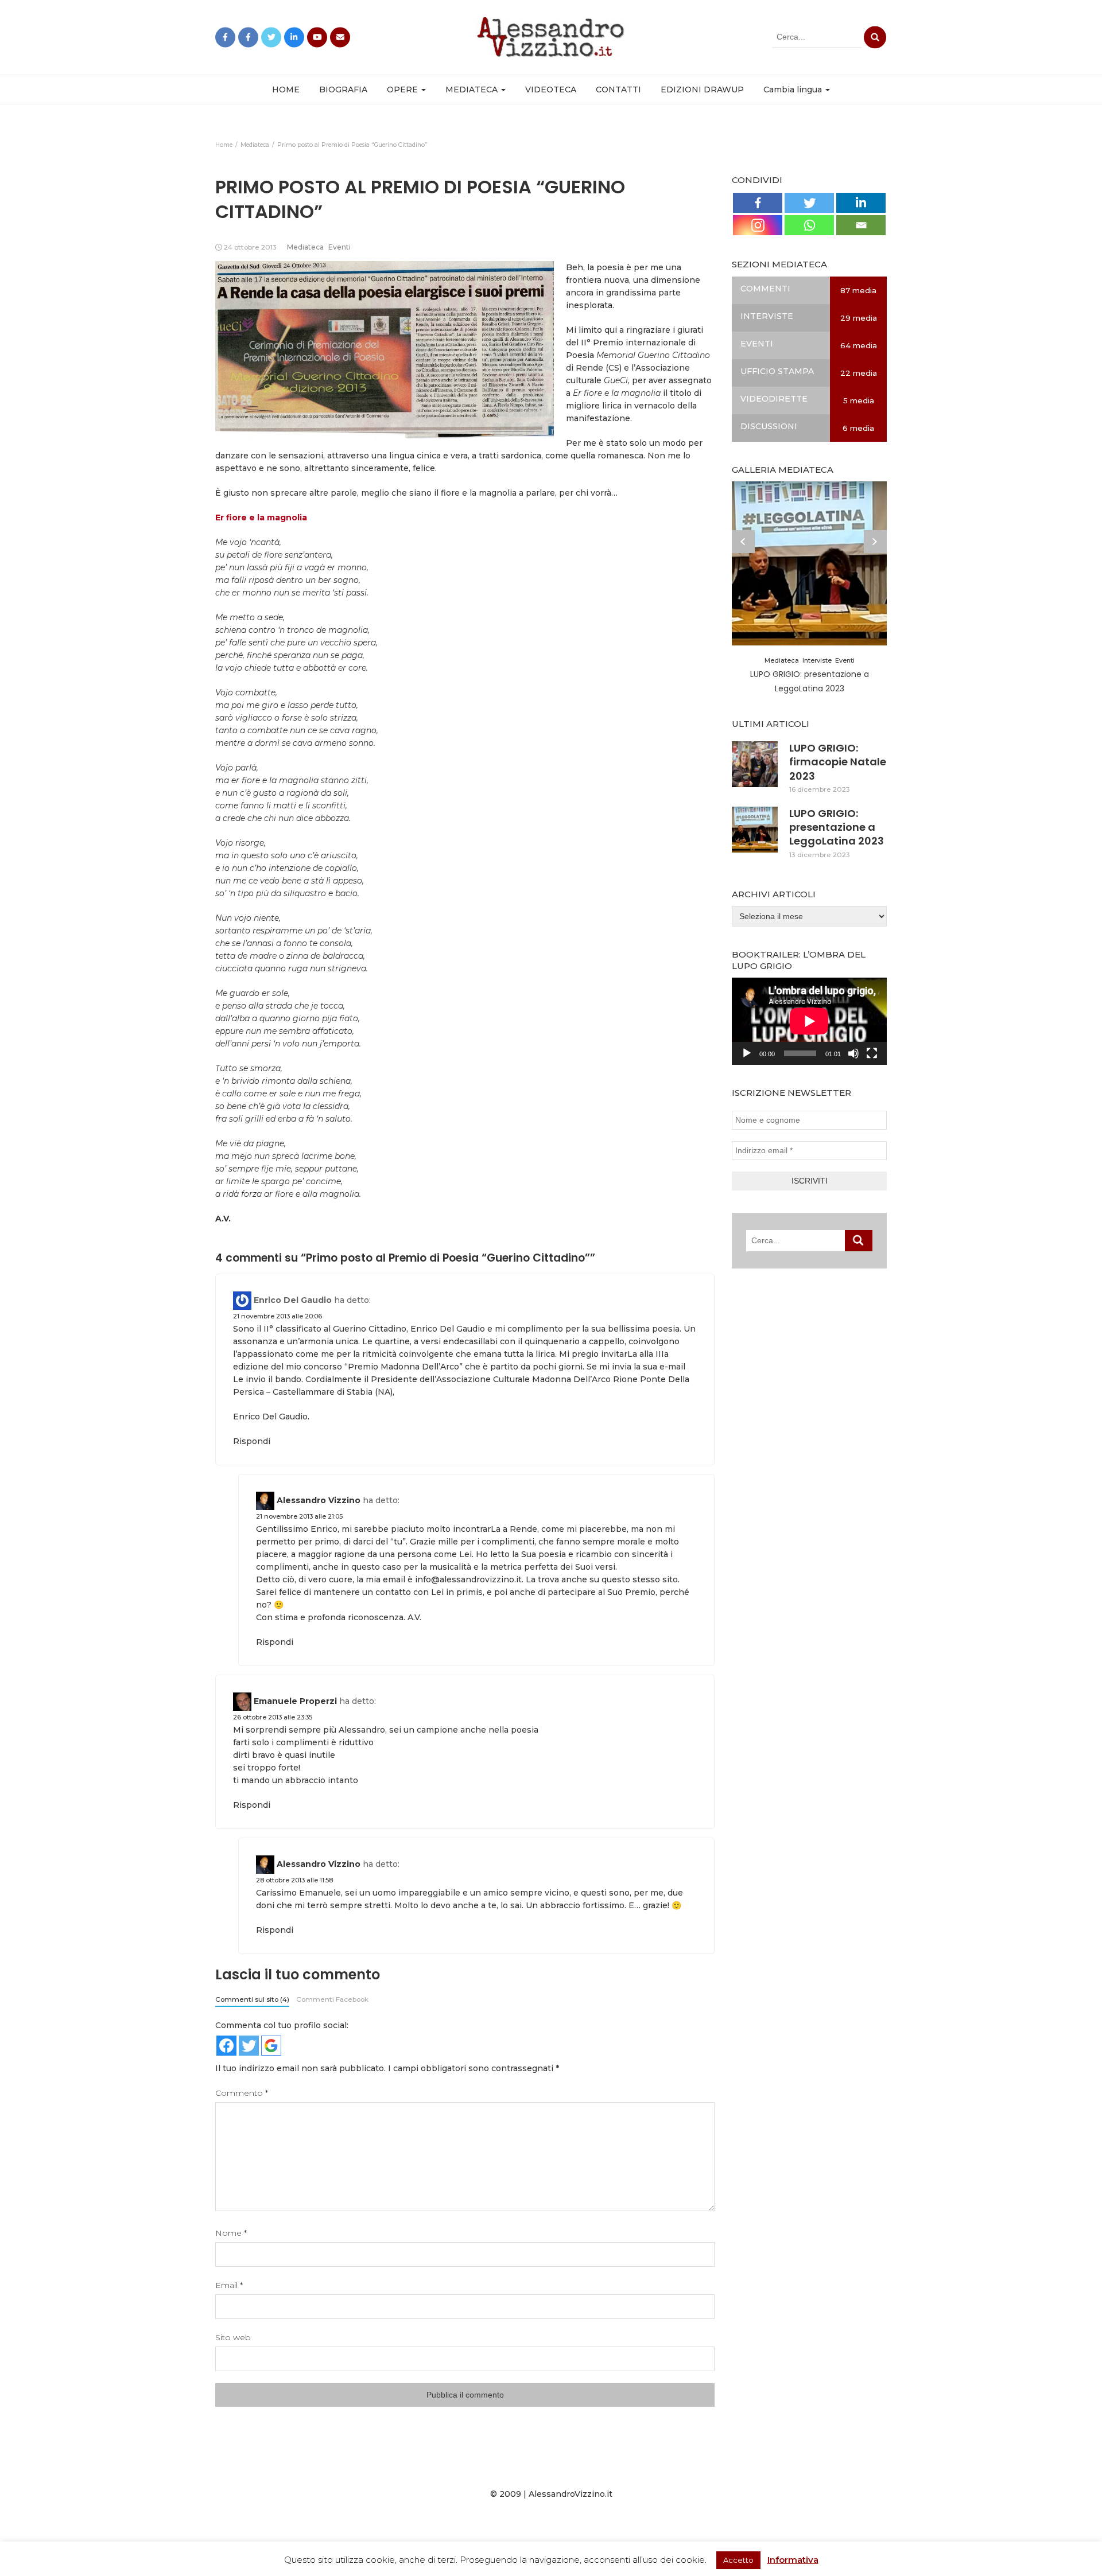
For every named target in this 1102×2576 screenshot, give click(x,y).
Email (229, 2285)
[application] (809, 1021)
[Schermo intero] (872, 1053)
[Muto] (853, 1053)
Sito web (233, 2337)
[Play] (747, 1053)
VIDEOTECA (551, 90)
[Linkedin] (861, 203)
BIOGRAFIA (343, 90)
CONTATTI (618, 90)
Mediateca (305, 247)
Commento (242, 2093)
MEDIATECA (473, 90)
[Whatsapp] (809, 225)
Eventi (339, 247)
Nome (231, 2233)
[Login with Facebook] (226, 2046)
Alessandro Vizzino (319, 1500)
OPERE (403, 90)
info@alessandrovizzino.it (468, 1579)
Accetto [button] (738, 2560)
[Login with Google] (271, 2046)
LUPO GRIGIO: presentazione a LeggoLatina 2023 (837, 827)
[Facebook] (758, 203)
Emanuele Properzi (295, 1701)
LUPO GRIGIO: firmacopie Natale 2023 (838, 762)
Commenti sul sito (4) (252, 1999)
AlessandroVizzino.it (571, 2494)
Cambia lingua (794, 90)
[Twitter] (809, 203)
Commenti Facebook (332, 1999)
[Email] (861, 225)
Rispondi (252, 1441)
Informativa (793, 2560)
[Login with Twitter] (249, 2046)
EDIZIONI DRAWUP (702, 90)
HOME (286, 90)
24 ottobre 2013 (250, 247)
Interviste (817, 660)
